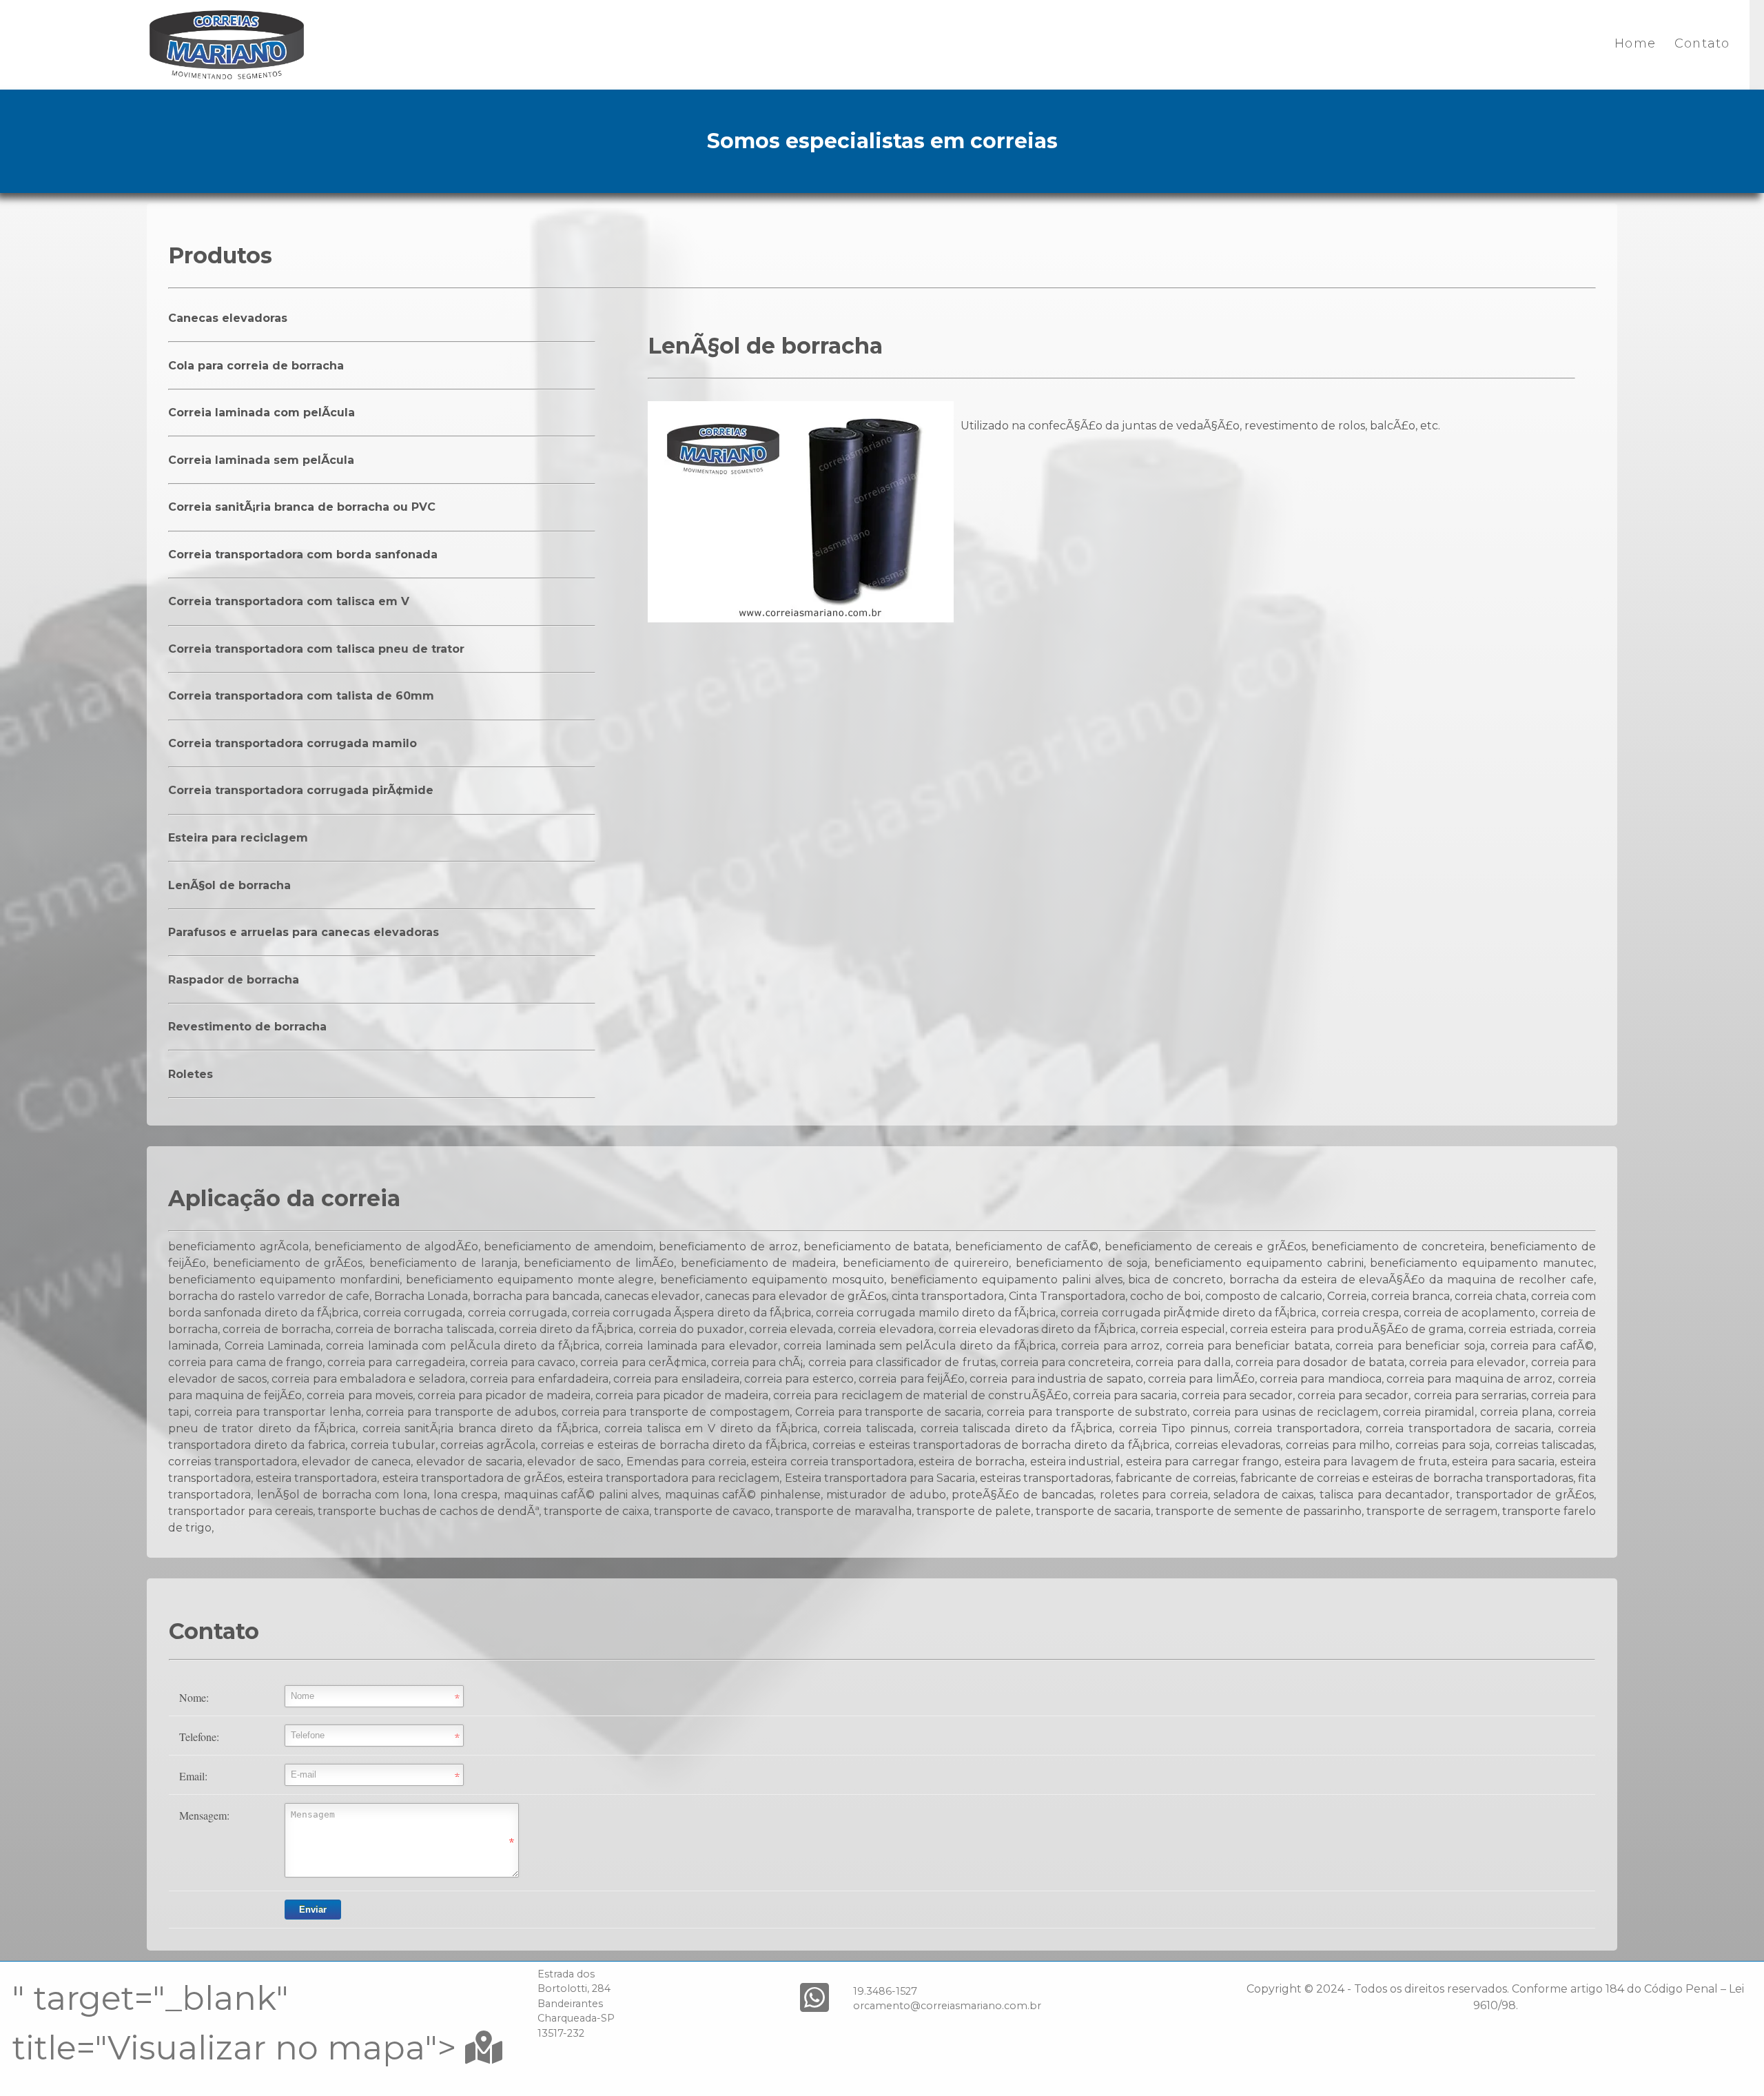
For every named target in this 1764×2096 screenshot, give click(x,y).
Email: (193, 1776)
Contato (1702, 43)
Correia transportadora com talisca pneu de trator (316, 649)
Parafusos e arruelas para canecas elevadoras (304, 932)
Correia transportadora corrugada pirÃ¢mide (301, 790)
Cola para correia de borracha (256, 366)
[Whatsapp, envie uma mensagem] (814, 1998)
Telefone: (199, 1737)
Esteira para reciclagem (238, 838)
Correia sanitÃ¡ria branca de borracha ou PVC (302, 507)
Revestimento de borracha (247, 1027)
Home (1635, 43)
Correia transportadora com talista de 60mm (301, 696)
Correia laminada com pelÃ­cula (261, 413)
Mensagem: (204, 1815)
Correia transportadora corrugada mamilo (293, 743)
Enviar (313, 1910)
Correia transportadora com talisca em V (289, 601)
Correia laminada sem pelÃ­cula (261, 460)
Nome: (194, 1697)
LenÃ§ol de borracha (229, 885)
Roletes (191, 1074)
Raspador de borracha (234, 980)
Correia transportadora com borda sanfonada (303, 554)
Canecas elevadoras (228, 318)
